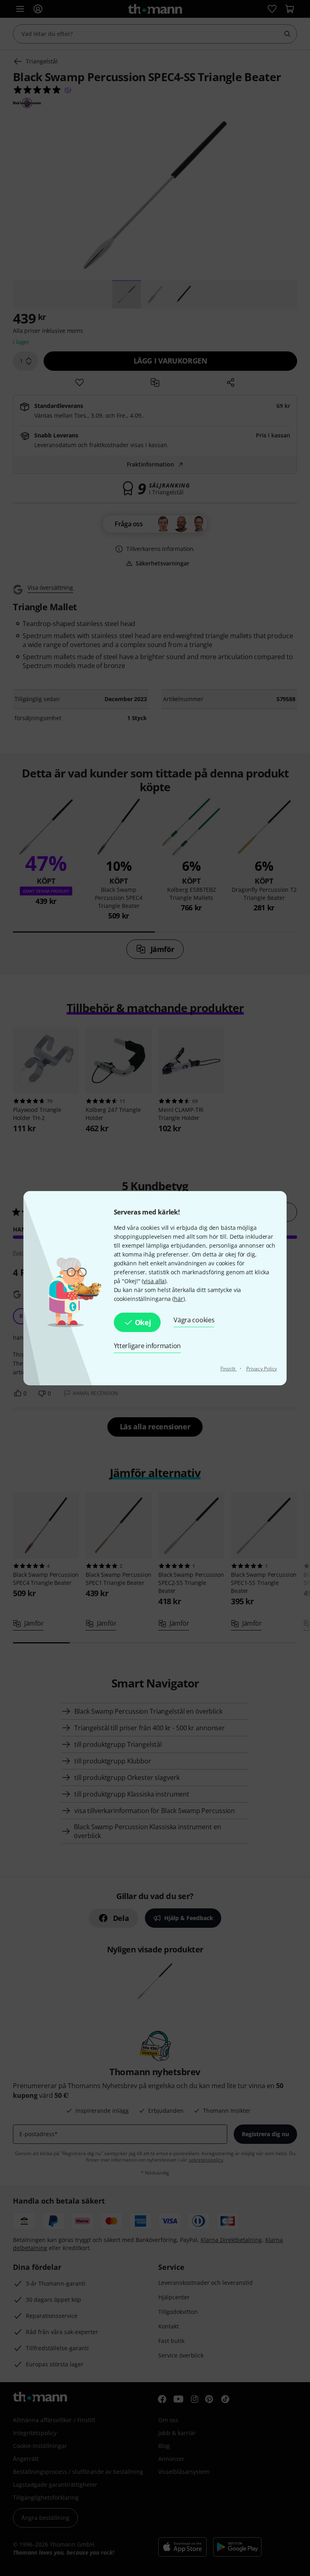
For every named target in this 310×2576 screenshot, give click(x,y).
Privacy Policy (262, 1369)
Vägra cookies (194, 1320)
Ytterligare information (147, 1346)
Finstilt (228, 1369)
